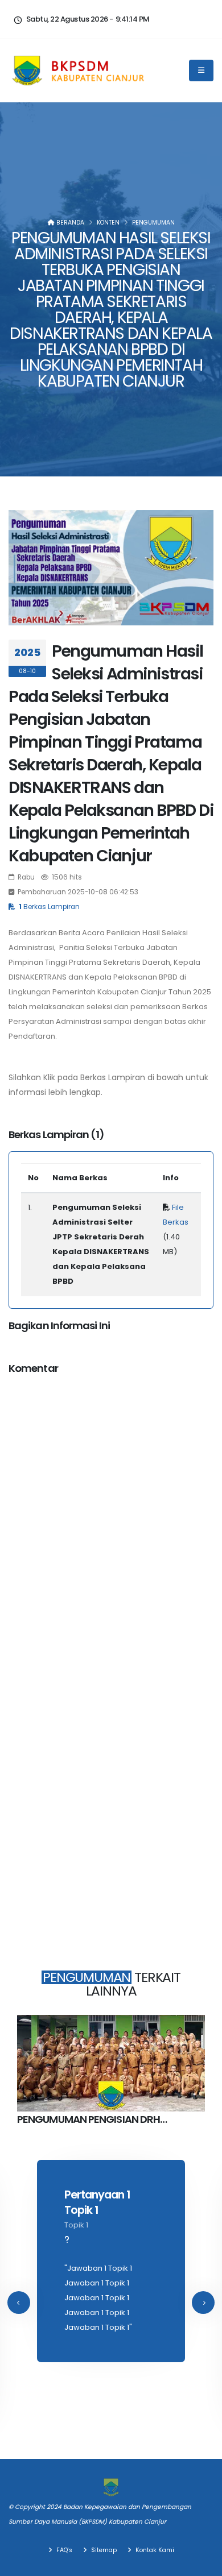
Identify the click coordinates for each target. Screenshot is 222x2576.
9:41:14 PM (133, 19)
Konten (108, 223)
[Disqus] (111, 1527)
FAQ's (63, 2550)
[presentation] (19, 2303)
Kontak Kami (154, 2550)
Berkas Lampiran (49, 907)
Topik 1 (76, 2225)
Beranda (69, 223)
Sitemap (103, 2550)
